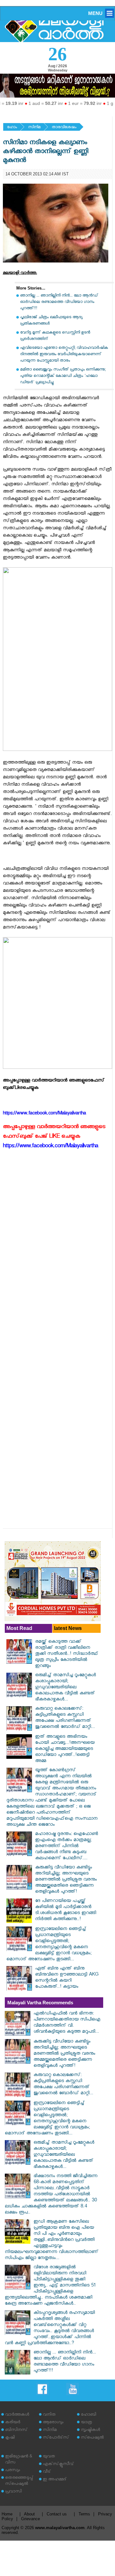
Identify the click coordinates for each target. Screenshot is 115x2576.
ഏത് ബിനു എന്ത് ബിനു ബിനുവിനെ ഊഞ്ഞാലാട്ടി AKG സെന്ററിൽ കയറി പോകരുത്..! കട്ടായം (67, 1978)
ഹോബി (88, 2415)
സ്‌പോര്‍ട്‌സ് (56, 2438)
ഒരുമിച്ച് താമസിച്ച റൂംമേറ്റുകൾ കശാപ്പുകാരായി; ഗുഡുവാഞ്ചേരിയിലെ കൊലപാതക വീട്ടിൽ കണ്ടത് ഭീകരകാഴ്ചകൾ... (65, 1688)
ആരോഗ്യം (53, 2423)
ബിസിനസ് (16, 2430)
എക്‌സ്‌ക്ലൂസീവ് (58, 2465)
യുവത (49, 2457)
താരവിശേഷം (64, 128)
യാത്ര (86, 2423)
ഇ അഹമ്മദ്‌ (55, 2480)
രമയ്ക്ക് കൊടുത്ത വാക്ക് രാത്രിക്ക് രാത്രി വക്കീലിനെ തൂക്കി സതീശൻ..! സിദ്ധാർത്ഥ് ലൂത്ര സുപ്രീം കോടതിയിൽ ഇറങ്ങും (67, 1654)
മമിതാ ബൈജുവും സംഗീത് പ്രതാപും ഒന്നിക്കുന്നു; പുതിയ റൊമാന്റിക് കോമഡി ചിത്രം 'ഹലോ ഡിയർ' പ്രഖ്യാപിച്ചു (63, 376)
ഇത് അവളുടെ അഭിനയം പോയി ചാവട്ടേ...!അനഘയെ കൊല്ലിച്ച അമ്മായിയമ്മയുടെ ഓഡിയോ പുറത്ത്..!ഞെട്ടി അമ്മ (65, 1749)
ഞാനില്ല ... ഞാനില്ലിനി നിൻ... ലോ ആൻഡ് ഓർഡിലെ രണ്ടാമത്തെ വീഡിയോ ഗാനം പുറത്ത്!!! (59, 302)
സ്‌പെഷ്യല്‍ (92, 2438)
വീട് (47, 2472)
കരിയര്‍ (13, 2423)
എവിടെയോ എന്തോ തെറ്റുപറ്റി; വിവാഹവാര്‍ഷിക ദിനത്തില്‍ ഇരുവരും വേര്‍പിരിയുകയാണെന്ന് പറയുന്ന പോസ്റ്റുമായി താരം (64, 355)
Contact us (57, 2514)
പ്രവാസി (13, 2492)
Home (7, 2514)
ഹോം (12, 128)
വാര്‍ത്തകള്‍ (17, 2415)
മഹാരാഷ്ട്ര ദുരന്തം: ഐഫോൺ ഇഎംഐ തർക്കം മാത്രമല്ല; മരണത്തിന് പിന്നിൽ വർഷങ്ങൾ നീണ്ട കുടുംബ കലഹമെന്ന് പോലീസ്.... (67, 1847)
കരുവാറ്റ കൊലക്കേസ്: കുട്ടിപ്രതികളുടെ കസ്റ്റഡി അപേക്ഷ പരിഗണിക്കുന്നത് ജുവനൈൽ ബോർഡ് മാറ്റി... (65, 1718)
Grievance (31, 2519)
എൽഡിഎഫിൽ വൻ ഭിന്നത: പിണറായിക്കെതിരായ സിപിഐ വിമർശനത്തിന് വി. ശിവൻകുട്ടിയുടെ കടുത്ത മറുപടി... (67, 2023)
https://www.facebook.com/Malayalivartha (50, 1147)
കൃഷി (10, 2438)
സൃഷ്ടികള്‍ (90, 2430)
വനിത (49, 2415)
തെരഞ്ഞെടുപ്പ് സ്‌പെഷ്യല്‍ (19, 2481)
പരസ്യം (12, 2471)
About (29, 2514)
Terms (84, 2514)
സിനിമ (34, 128)
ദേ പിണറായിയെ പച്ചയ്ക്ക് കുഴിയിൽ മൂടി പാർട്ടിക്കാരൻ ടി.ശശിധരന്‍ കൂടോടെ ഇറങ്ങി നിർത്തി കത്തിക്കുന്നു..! (66, 1911)
